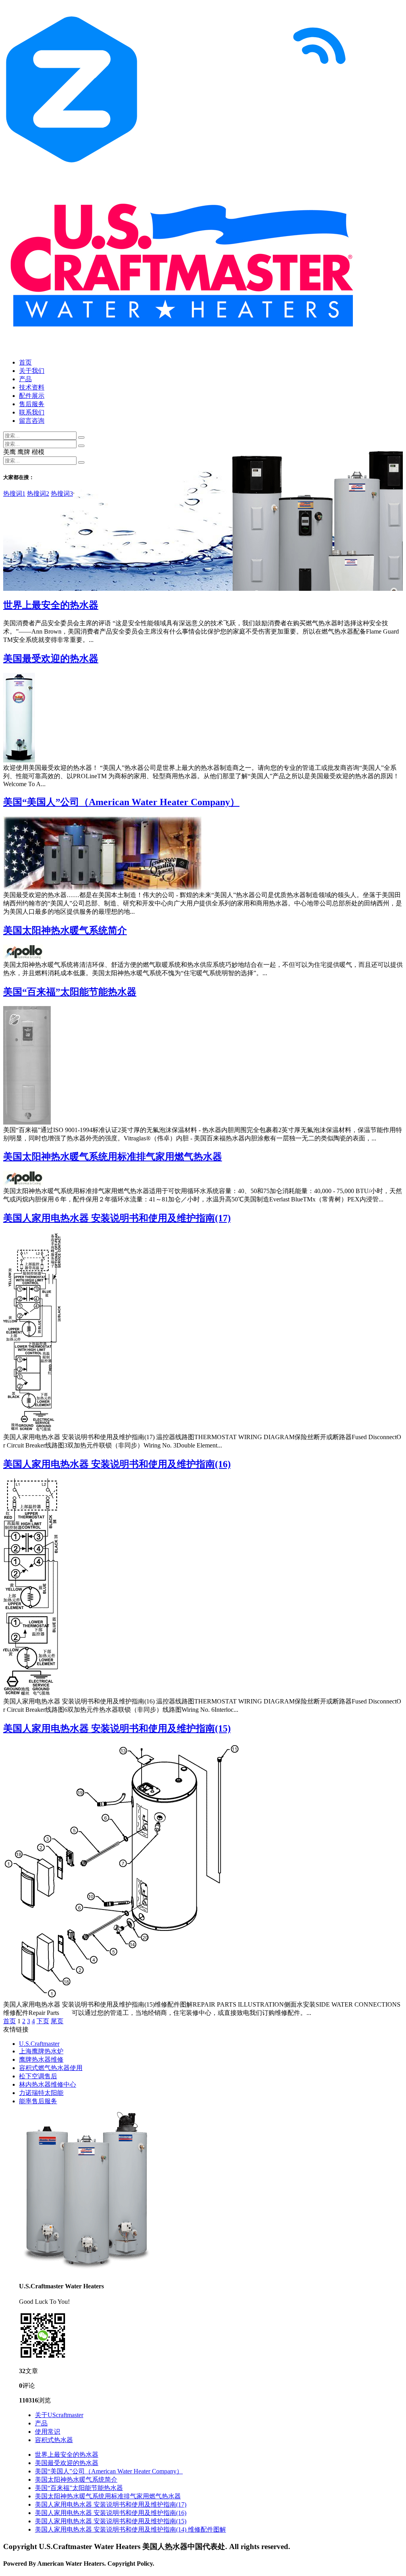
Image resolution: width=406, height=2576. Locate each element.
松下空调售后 (38, 2076)
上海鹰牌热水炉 (41, 2051)
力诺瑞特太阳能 (41, 2093)
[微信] (43, 2357)
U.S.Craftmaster (39, 2044)
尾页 (57, 2021)
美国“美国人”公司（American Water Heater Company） (121, 802)
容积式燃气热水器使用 (51, 2068)
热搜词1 (14, 494)
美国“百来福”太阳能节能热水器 (70, 992)
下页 (43, 2021)
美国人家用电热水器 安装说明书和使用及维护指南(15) (117, 1728)
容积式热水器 (54, 2440)
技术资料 (32, 387)
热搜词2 (38, 494)
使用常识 (48, 2432)
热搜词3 (62, 494)
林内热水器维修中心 (48, 2084)
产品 (25, 379)
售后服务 (32, 404)
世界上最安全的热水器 (51, 605)
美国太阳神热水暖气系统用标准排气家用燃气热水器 (113, 1157)
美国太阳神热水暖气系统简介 (65, 930)
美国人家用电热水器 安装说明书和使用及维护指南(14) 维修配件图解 (130, 2529)
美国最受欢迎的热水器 (51, 659)
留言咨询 (32, 421)
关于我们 (32, 371)
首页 (25, 362)
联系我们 (32, 412)
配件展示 (32, 396)
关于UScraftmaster (59, 2415)
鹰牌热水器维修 (41, 2059)
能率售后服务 (38, 2101)
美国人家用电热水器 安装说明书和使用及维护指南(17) (117, 1218)
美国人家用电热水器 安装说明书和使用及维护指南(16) (117, 1464)
